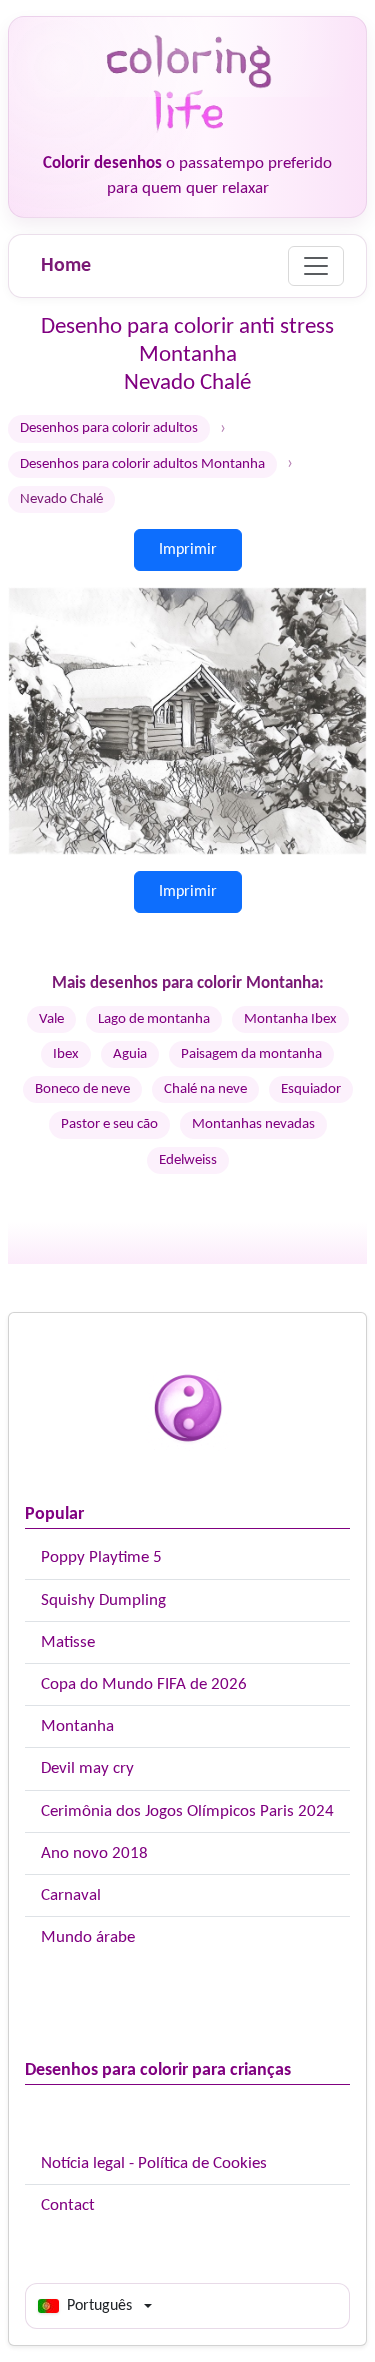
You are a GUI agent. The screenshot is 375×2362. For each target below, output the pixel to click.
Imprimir (188, 550)
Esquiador (311, 1089)
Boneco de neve (82, 1089)
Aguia (130, 1054)
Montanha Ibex (290, 1019)
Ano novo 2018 (94, 1853)
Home (66, 266)
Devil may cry (87, 1768)
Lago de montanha (154, 1019)
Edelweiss (188, 1160)
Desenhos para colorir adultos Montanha (142, 464)
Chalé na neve (205, 1089)
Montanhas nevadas (253, 1124)
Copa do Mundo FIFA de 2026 (144, 1684)
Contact (68, 2205)
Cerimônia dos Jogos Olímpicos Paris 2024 (187, 1811)
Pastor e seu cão (109, 1124)
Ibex (66, 1054)
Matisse (68, 1642)
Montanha (77, 1726)
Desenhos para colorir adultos (109, 428)
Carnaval (71, 1895)
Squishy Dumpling (103, 1600)
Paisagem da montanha (251, 1054)
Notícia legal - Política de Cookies (154, 2163)
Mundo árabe (88, 1937)
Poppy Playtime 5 (101, 1557)
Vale (51, 1019)
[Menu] (316, 266)
